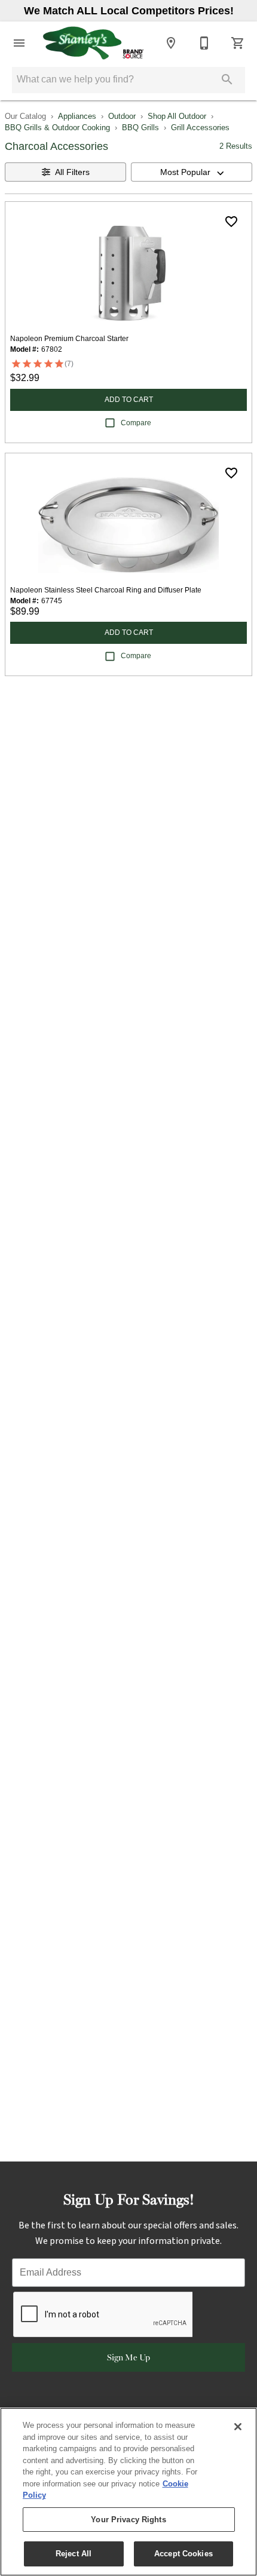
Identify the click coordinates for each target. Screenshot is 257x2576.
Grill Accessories (200, 128)
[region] (128, 2492)
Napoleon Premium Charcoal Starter (69, 339)
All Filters (72, 172)
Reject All (74, 2554)
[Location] (171, 43)
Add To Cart (129, 400)
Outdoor (122, 116)
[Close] (238, 2427)
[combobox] (192, 172)
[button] (19, 43)
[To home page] (94, 43)
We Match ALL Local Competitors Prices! (129, 11)
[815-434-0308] (204, 43)
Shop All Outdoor (177, 116)
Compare (136, 423)
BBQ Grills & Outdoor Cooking (57, 128)
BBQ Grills (140, 128)
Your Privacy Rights (128, 2520)
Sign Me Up (128, 2357)
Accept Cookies (183, 2554)
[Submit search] (227, 79)
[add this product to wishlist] (231, 222)
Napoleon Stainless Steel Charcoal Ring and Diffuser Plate (106, 590)
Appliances (77, 116)
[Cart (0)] (238, 43)
